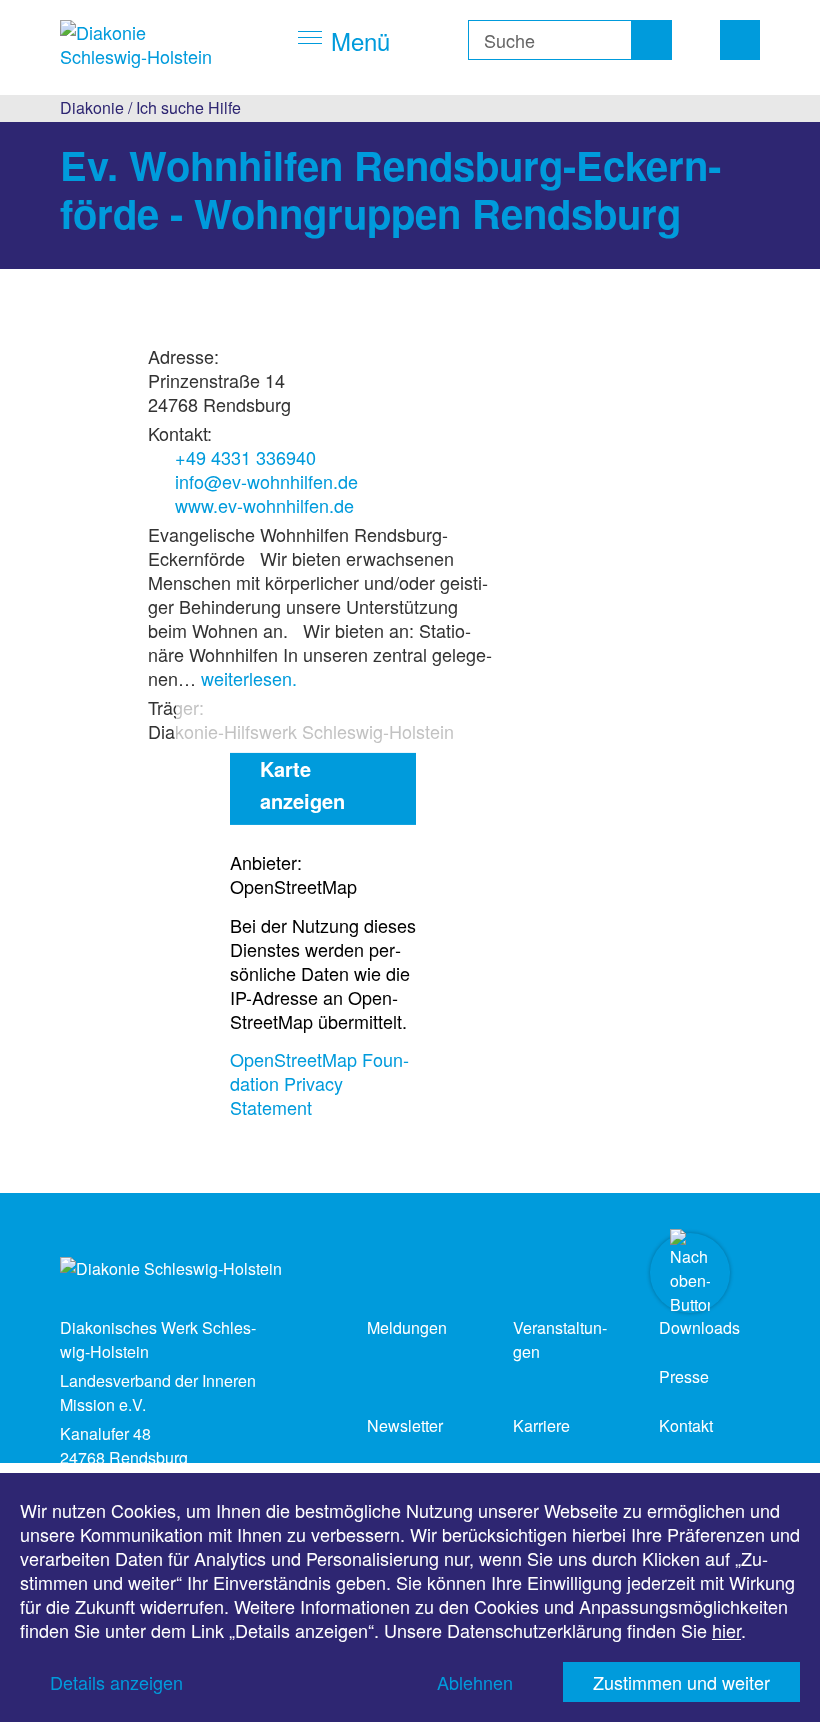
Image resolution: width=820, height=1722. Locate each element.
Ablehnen (475, 1682)
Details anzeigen (116, 1682)
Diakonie (92, 107)
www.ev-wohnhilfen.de (264, 505)
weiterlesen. (249, 678)
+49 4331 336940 (245, 457)
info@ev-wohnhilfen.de (266, 481)
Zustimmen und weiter (681, 1682)
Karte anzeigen (302, 784)
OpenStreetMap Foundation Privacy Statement (319, 1083)
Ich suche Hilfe (188, 107)
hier (726, 1630)
